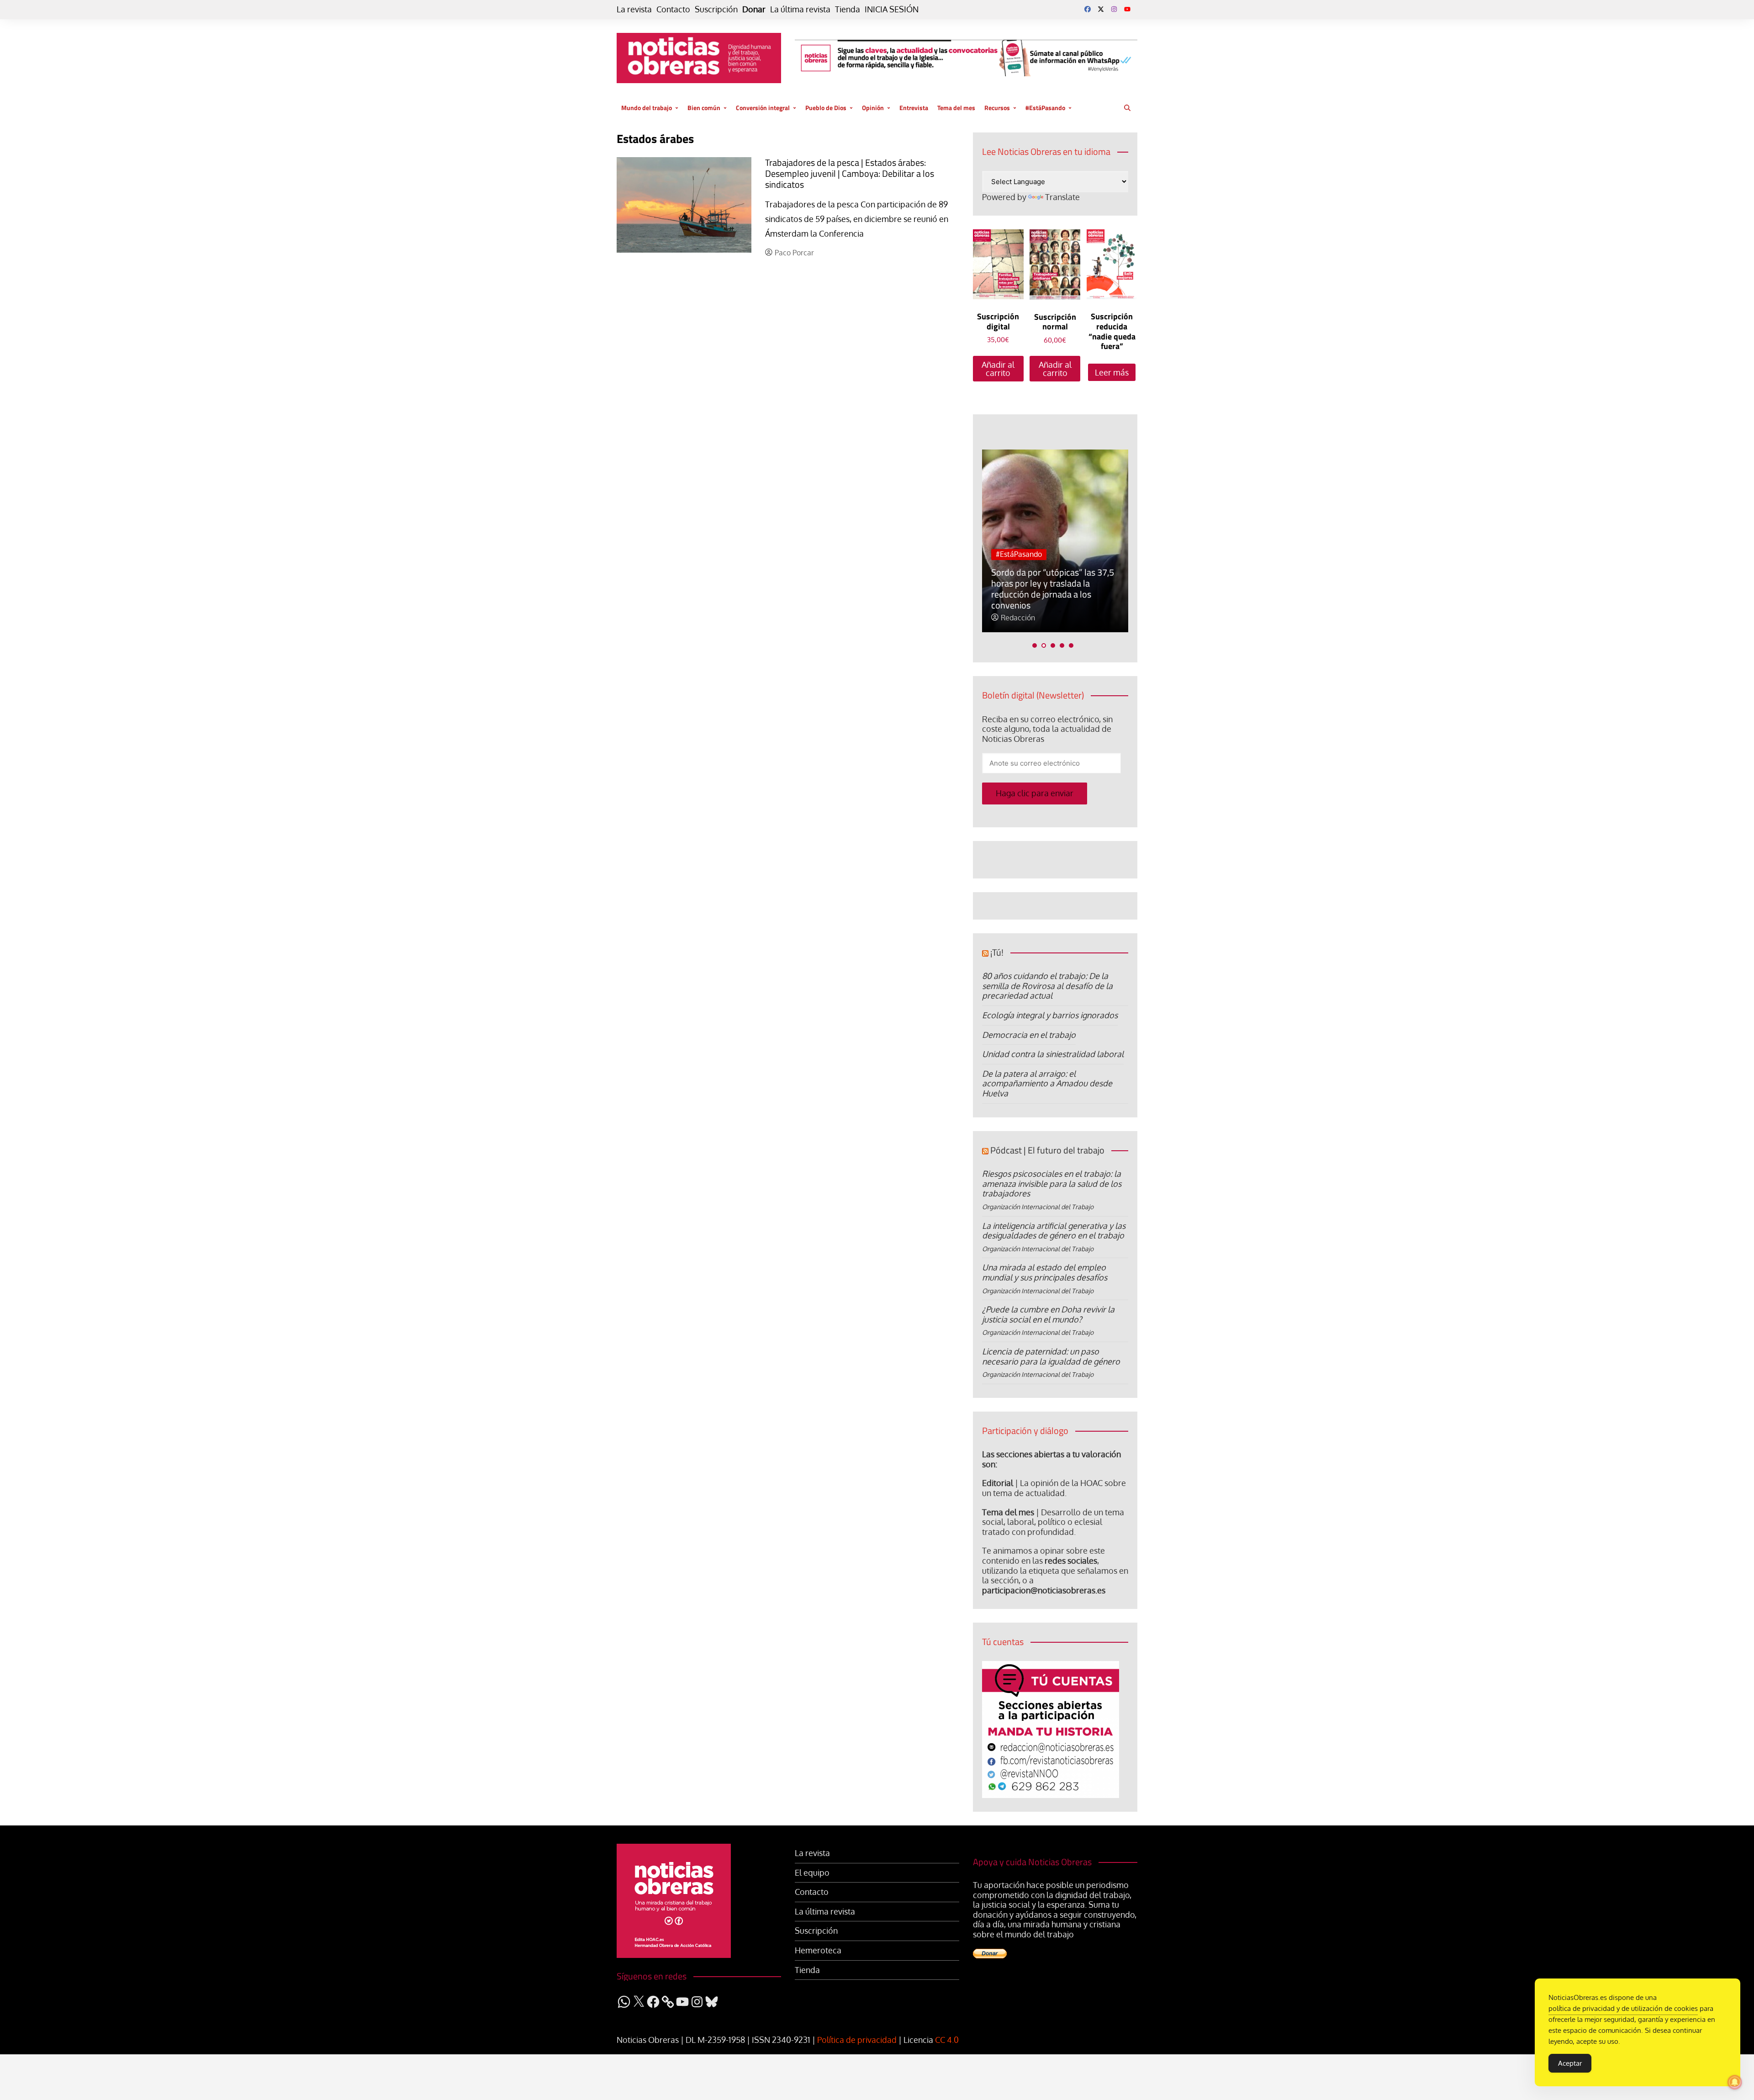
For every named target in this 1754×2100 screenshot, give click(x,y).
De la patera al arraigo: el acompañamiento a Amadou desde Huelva (1047, 1083)
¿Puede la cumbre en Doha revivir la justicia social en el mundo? (1048, 1314)
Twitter (1101, 9)
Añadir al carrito (998, 369)
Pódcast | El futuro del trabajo (1047, 1150)
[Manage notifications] (1735, 2082)
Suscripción (716, 9)
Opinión (873, 108)
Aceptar (1570, 2063)
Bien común (704, 108)
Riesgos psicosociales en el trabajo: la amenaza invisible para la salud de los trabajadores (1052, 1183)
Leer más (1112, 372)
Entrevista (914, 108)
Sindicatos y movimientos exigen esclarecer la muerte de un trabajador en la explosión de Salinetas (1121, 589)
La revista (634, 9)
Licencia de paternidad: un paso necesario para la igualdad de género (1051, 1356)
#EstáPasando (1045, 108)
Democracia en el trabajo (1029, 1035)
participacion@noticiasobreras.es (1044, 1590)
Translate (1062, 197)
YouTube (1127, 9)
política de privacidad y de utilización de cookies (1623, 2008)
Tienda (848, 9)
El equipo (812, 1873)
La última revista (800, 9)
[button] (1035, 645)
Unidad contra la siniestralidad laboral (1053, 1054)
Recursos (997, 108)
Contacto (673, 9)
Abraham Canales (1098, 618)
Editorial (998, 1483)
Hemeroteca (818, 1950)
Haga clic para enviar (1035, 793)
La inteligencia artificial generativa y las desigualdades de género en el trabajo (1054, 1231)
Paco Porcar (794, 253)
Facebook (1088, 9)
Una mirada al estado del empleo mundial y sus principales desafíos (1045, 1272)
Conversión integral (763, 108)
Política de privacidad (857, 2040)
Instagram (1114, 9)
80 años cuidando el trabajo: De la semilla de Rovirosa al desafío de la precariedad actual (1047, 986)
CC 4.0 (947, 2040)
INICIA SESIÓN (892, 9)
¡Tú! (997, 952)
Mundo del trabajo (647, 108)
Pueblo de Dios (826, 108)
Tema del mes (956, 108)
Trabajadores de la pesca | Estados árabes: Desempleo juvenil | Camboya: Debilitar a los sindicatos (850, 173)
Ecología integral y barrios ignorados (1050, 1015)
